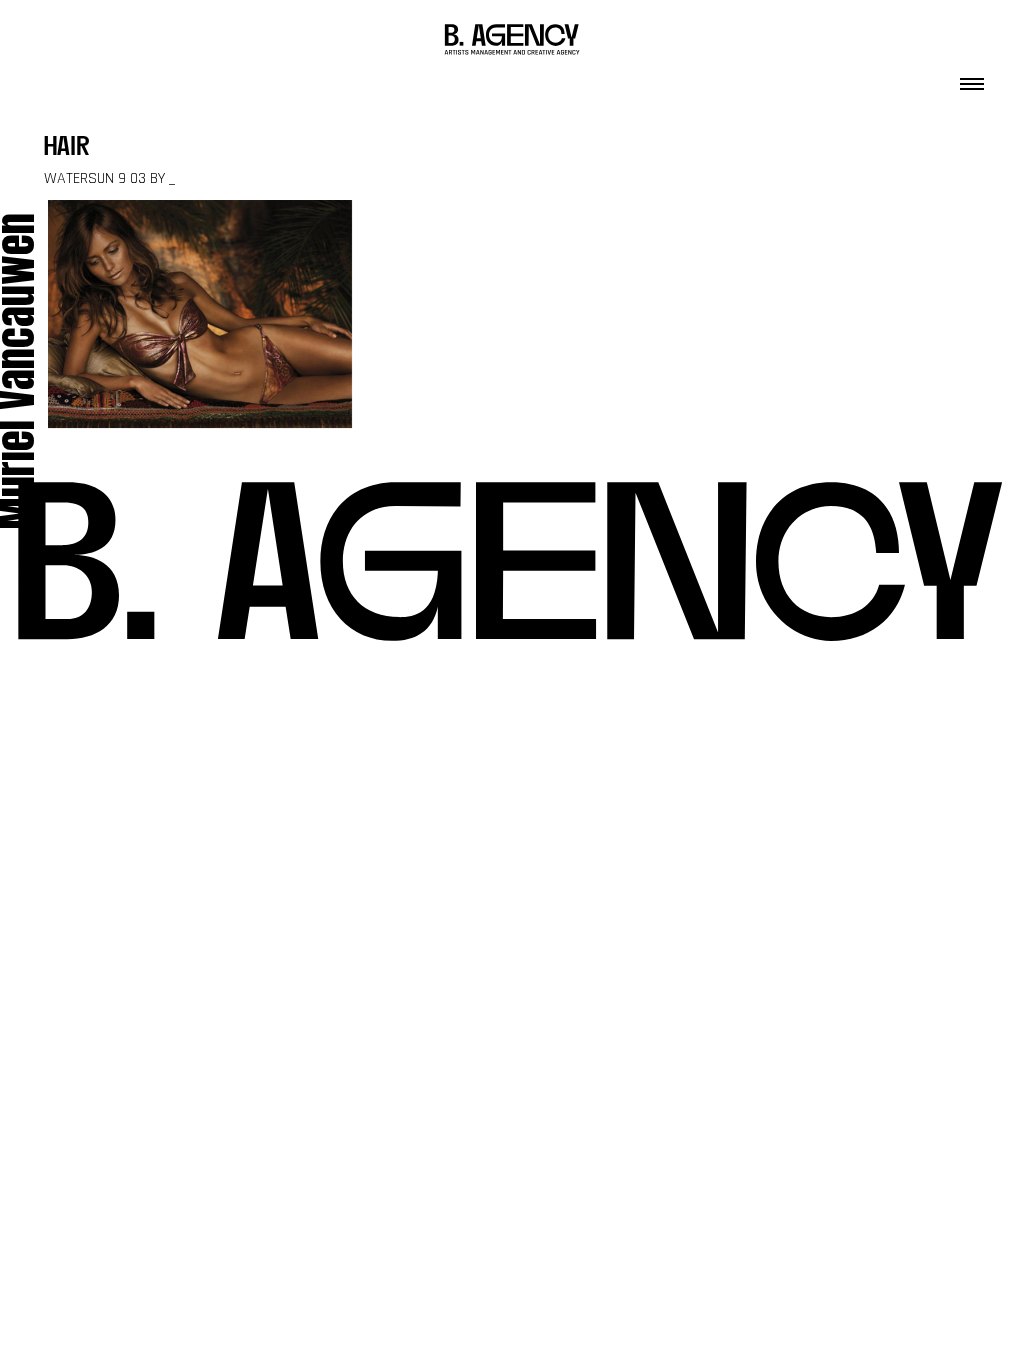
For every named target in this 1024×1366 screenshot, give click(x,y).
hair (67, 148)
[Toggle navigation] (972, 78)
